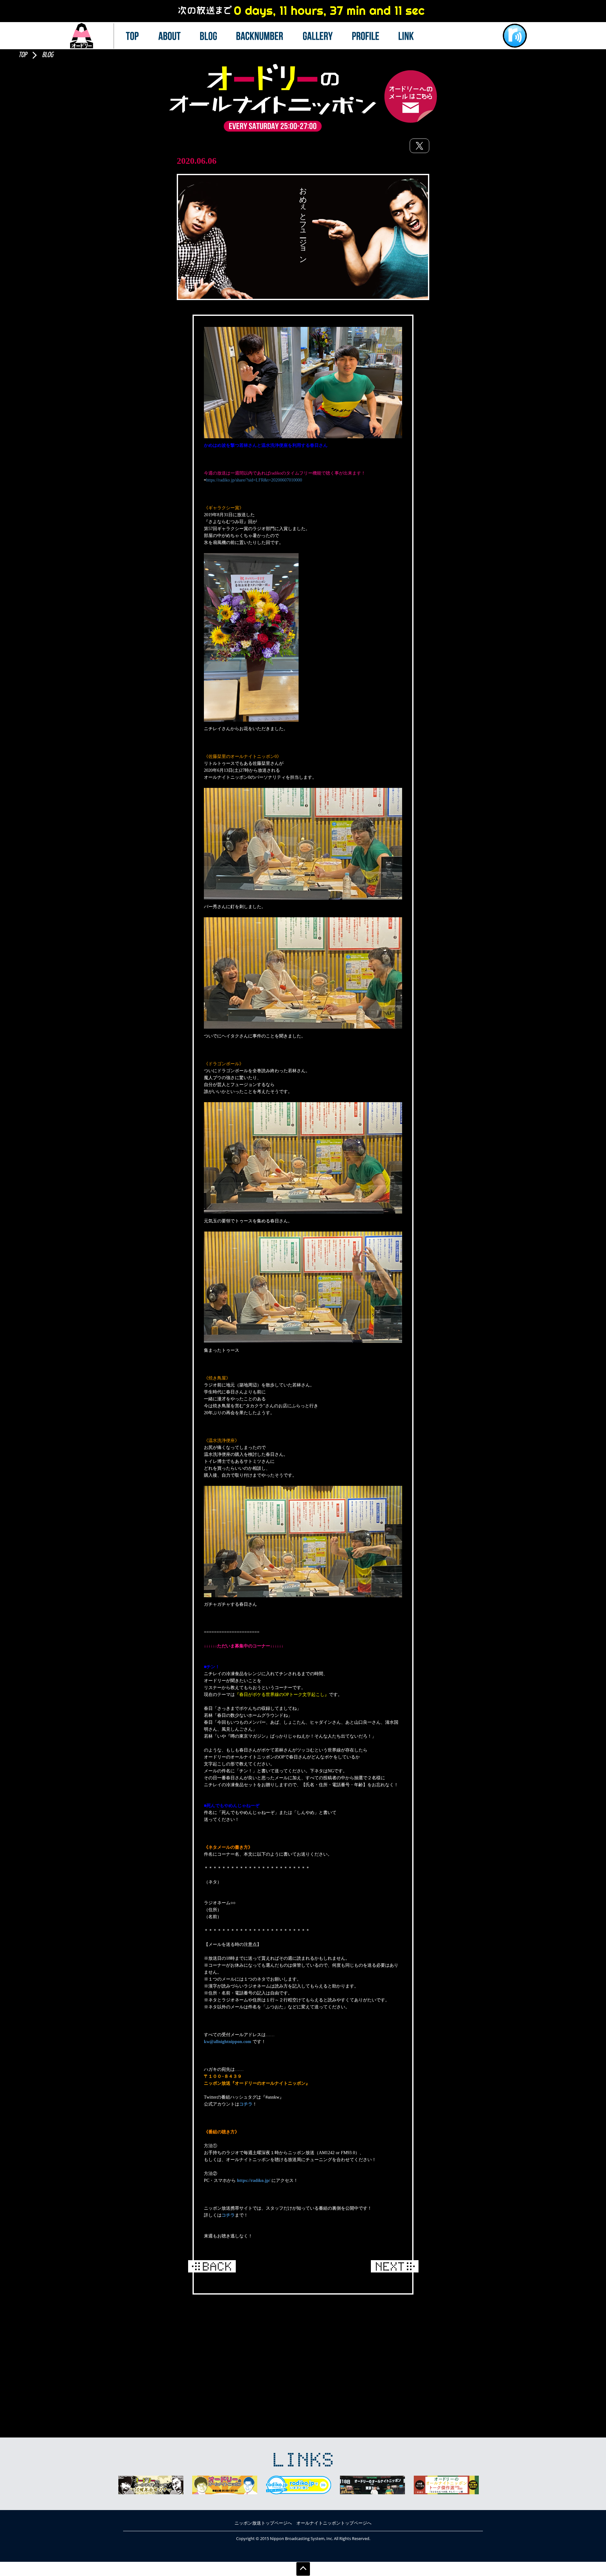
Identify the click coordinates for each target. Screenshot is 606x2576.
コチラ (246, 2104)
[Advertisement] (303, 2348)
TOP (23, 55)
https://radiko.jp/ (254, 2180)
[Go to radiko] (515, 36)
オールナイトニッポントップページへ (334, 2523)
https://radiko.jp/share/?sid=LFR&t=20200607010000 (254, 480)
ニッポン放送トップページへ (263, 2523)
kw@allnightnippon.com (228, 2042)
